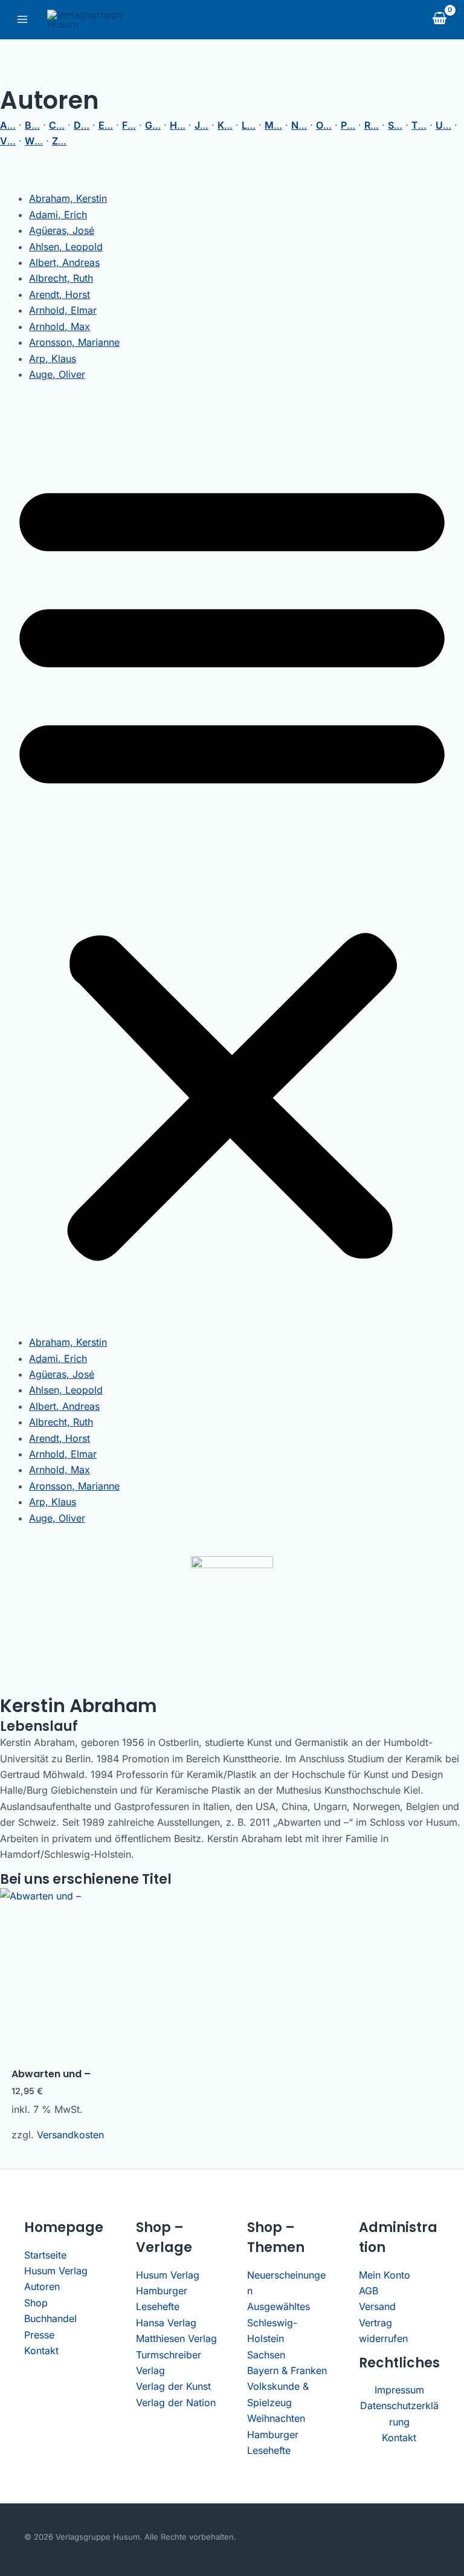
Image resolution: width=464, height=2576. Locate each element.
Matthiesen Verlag (176, 2338)
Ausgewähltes (279, 2306)
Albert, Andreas (64, 262)
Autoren (42, 2286)
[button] (232, 865)
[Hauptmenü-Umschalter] (22, 19)
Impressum (399, 2390)
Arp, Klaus (53, 358)
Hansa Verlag (166, 2323)
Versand (377, 2306)
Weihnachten (276, 2418)
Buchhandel (50, 2318)
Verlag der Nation (176, 2402)
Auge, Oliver (57, 374)
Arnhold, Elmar (63, 310)
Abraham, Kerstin (68, 198)
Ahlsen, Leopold (66, 247)
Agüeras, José (62, 230)
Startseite (45, 2255)
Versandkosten (70, 2135)
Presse (39, 2335)
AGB (369, 2291)
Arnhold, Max (60, 326)
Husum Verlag (56, 2271)
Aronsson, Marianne (74, 342)
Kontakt (41, 2351)
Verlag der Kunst (173, 2386)
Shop (36, 2303)
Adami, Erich (58, 215)
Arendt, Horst (60, 294)
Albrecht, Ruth (61, 278)
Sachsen (266, 2355)
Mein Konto (385, 2275)
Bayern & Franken (287, 2370)
